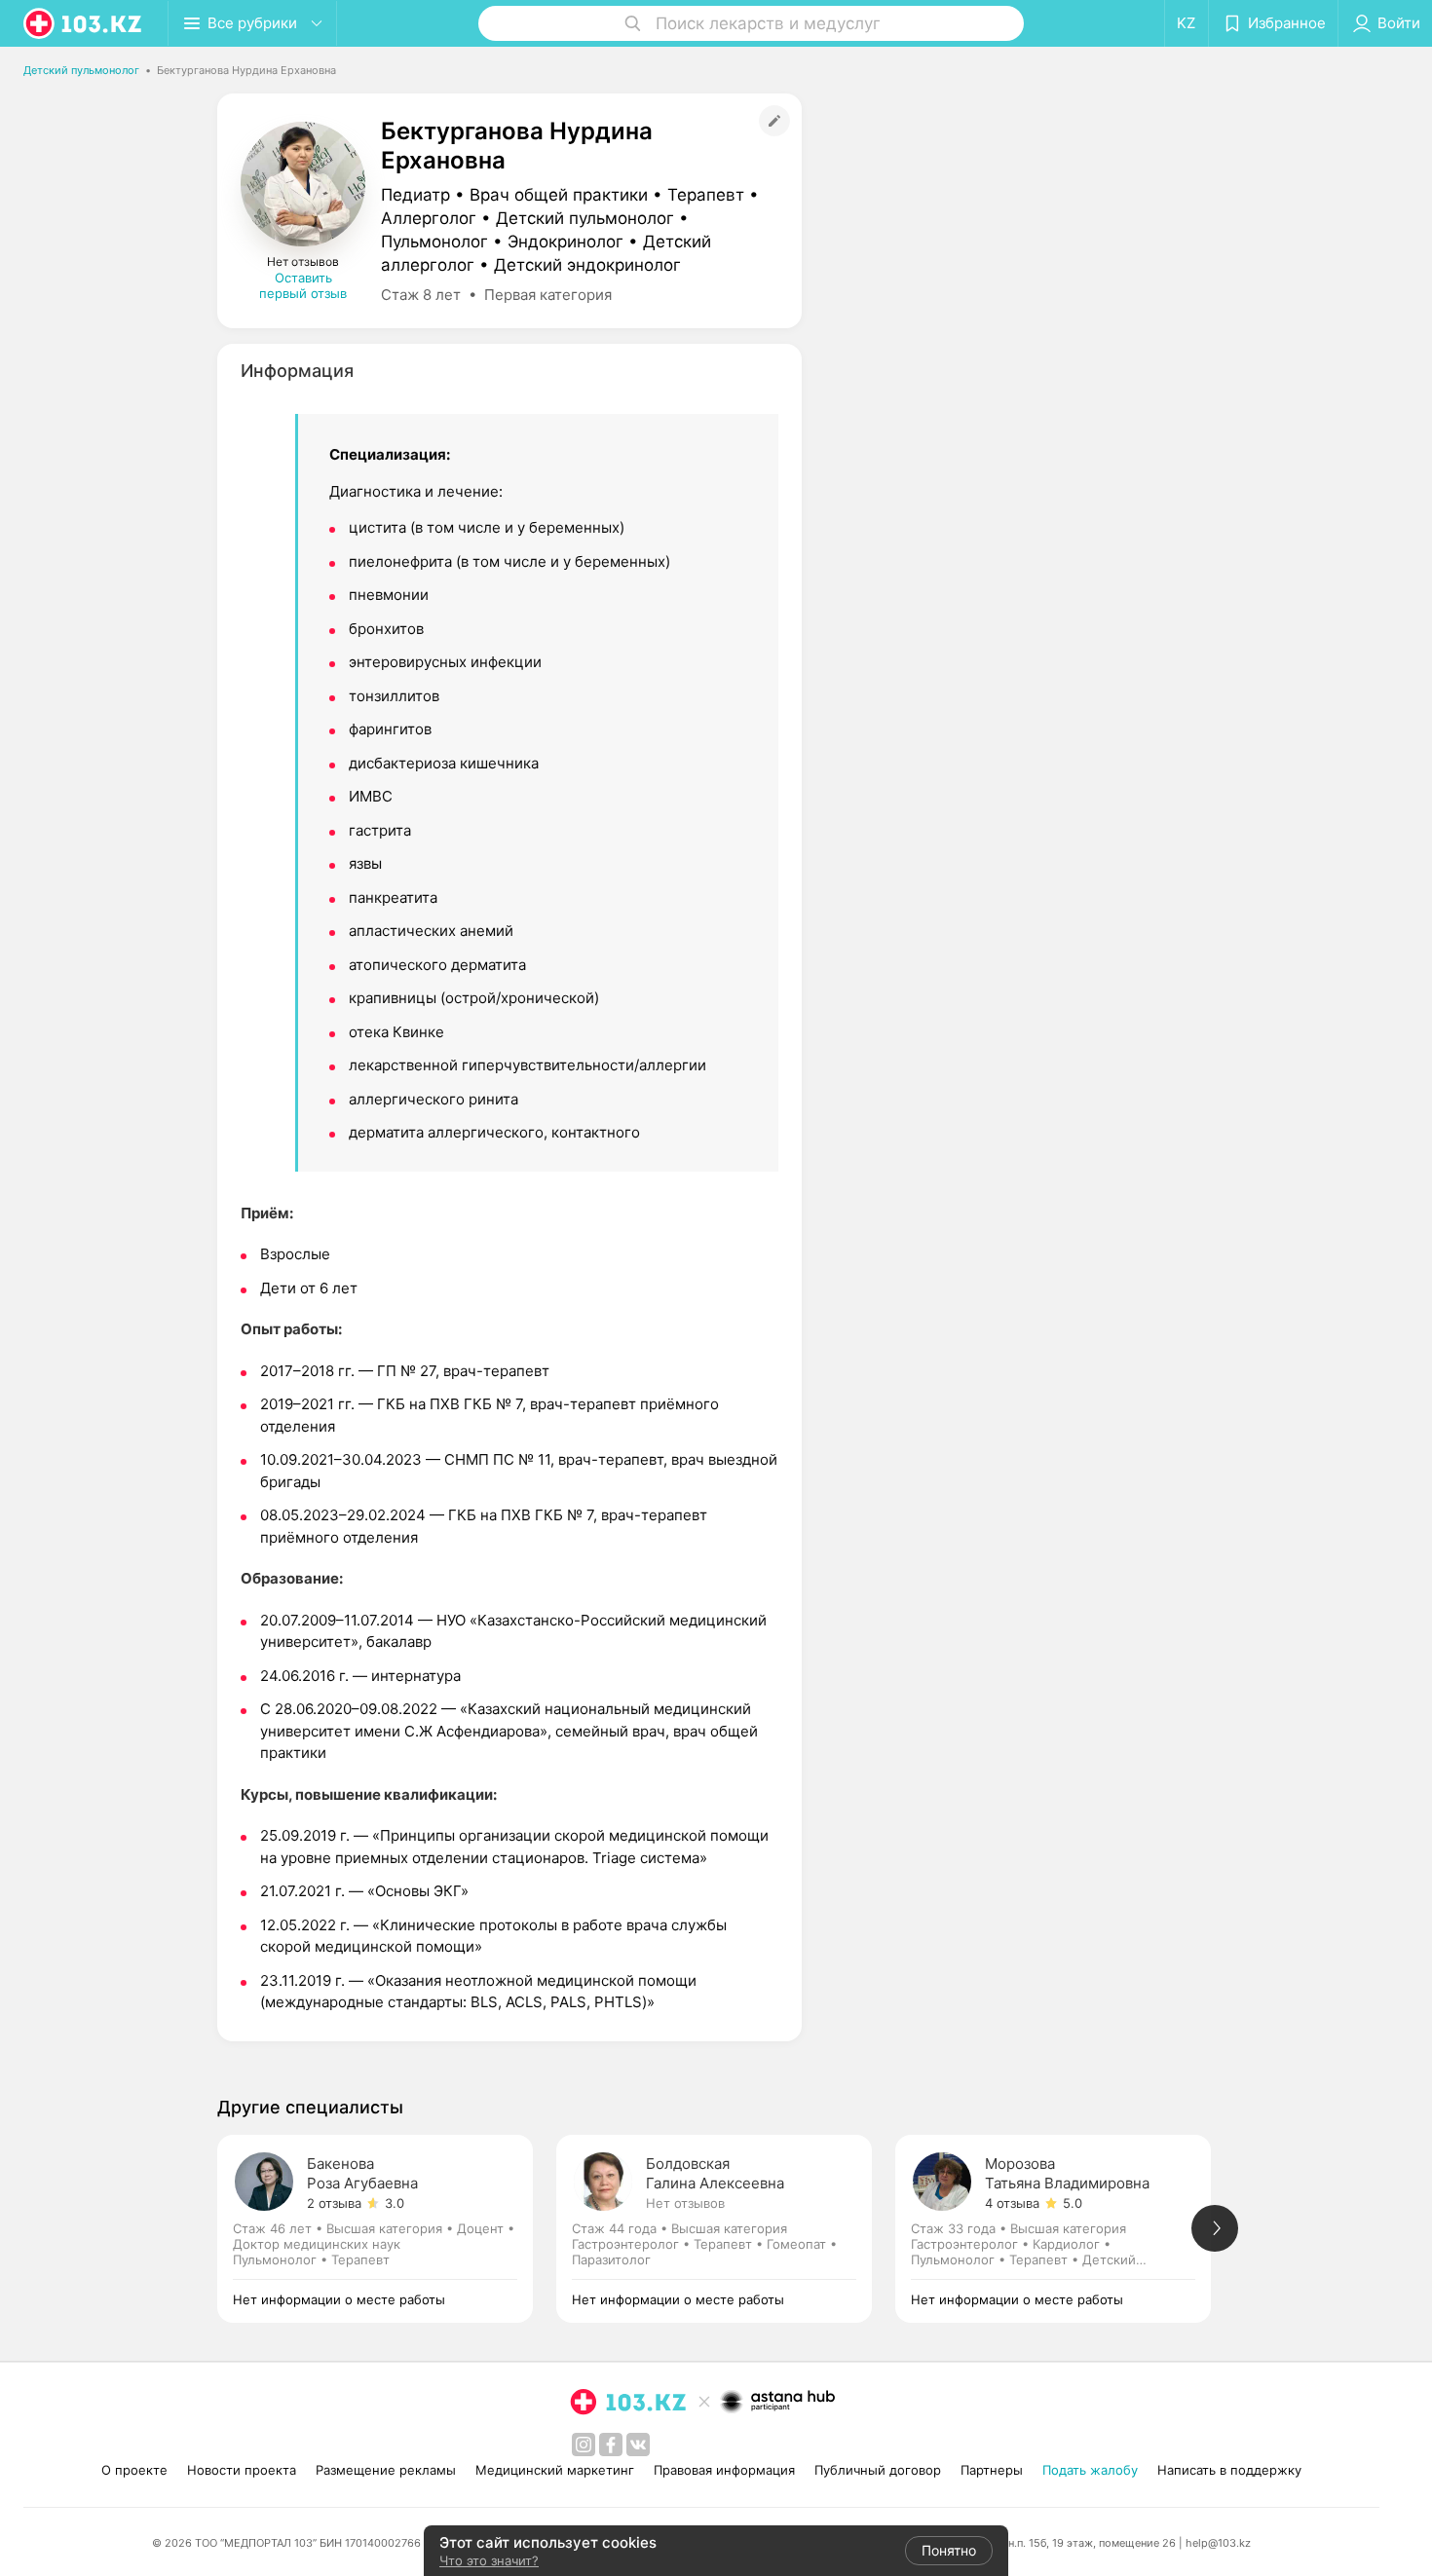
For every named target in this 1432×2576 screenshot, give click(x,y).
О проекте (134, 2470)
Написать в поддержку (1229, 2470)
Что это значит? (489, 2560)
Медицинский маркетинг (555, 2470)
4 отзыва (1012, 2203)
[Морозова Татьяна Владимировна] (1065, 2229)
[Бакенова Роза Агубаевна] (387, 2229)
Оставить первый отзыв (303, 285)
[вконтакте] (638, 2445)
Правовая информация (724, 2470)
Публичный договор (878, 2470)
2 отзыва (334, 2203)
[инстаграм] (584, 2445)
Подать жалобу (1090, 2470)
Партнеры (992, 2470)
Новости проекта (242, 2470)
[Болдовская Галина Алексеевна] (726, 2229)
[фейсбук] (611, 2445)
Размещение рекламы (386, 2470)
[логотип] (84, 23)
